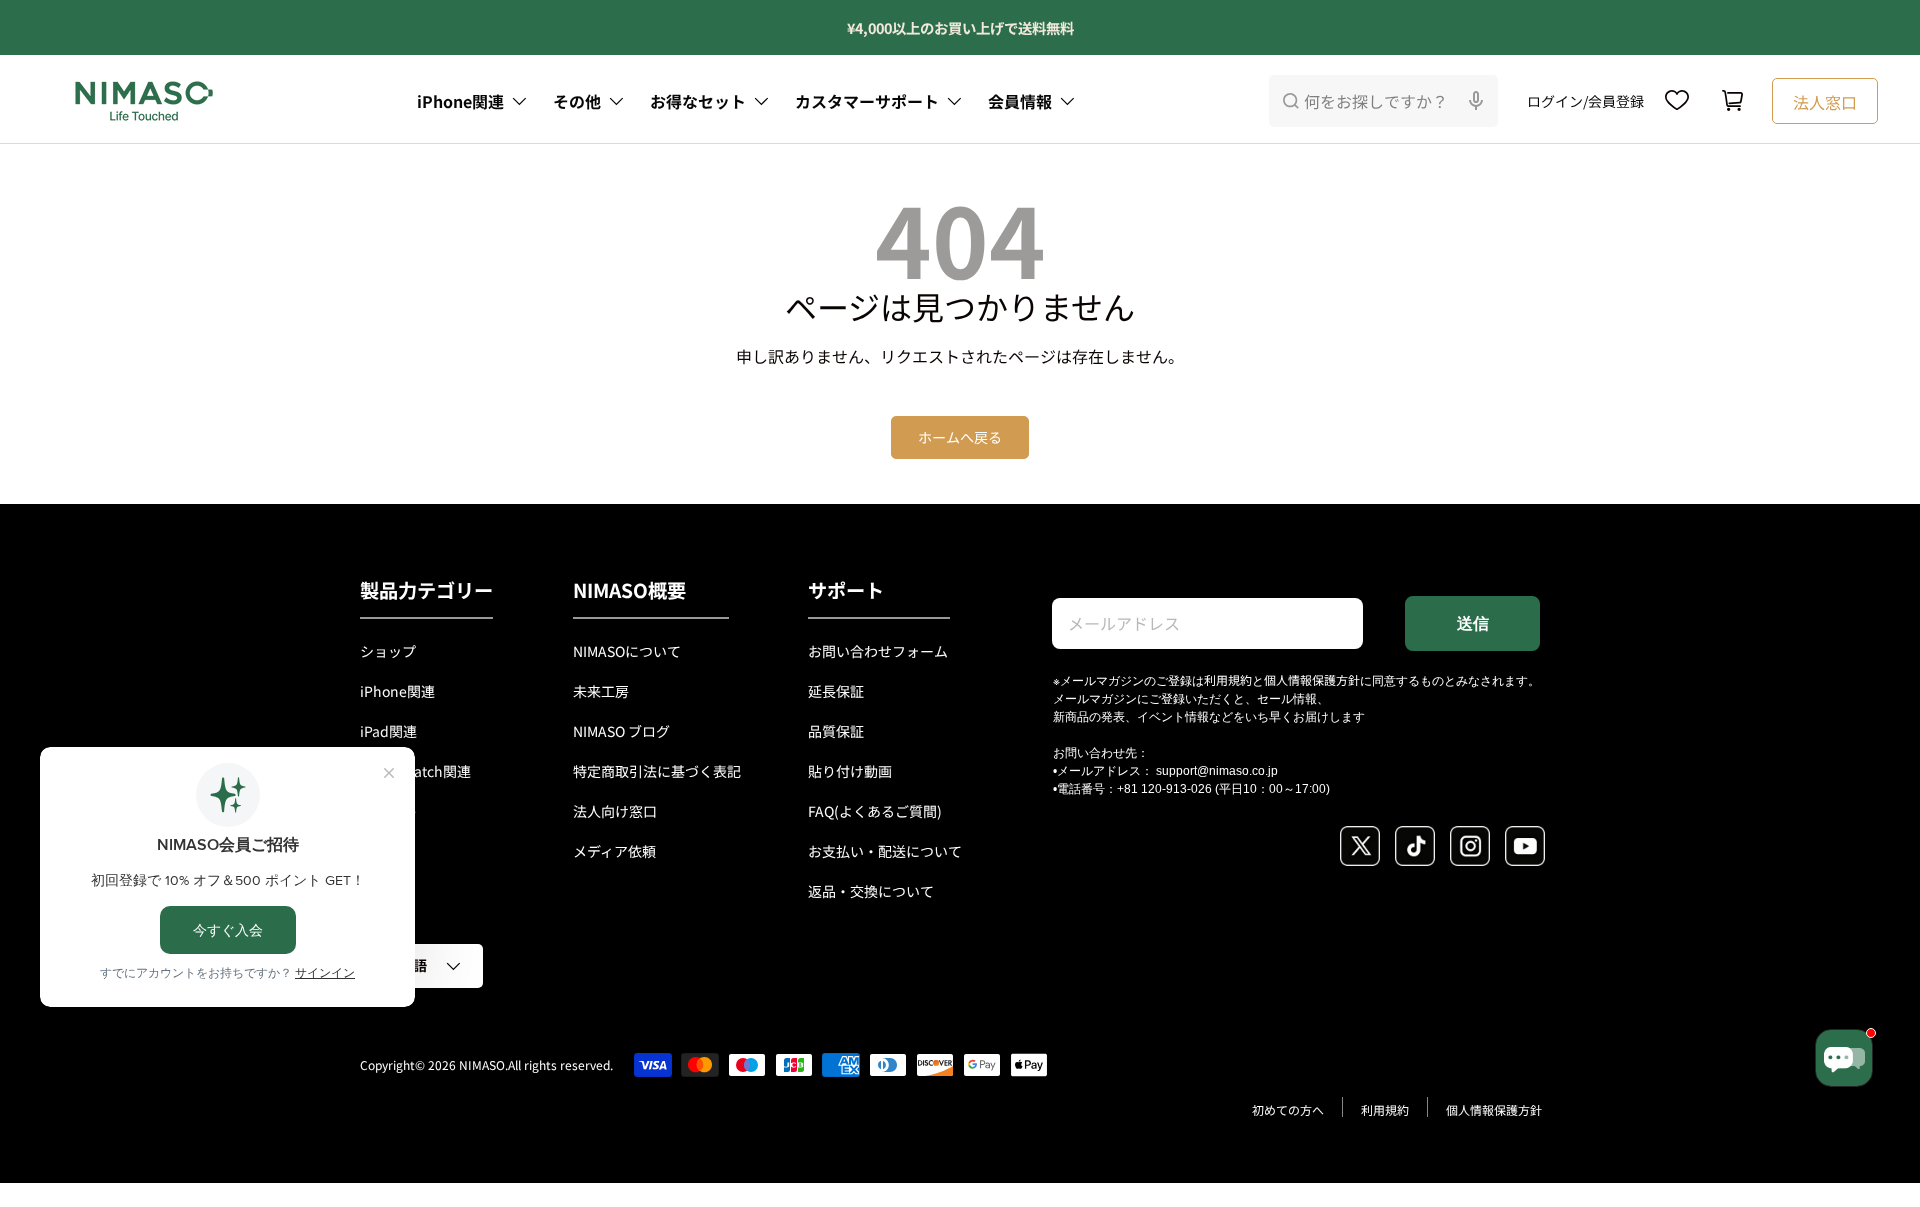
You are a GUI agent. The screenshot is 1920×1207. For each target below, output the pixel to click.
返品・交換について (871, 891)
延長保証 (836, 691)
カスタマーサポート (867, 101)
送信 (1473, 623)
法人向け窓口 (615, 811)
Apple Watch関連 (415, 771)
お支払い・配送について (885, 851)
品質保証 (836, 731)
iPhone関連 (460, 101)
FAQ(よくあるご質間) (875, 811)
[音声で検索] (1476, 101)
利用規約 (1228, 679)
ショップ (388, 651)
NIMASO (482, 1064)
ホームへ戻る (960, 437)
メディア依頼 (614, 851)
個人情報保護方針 (1312, 679)
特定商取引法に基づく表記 (657, 771)
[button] (1733, 101)
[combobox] (1383, 101)
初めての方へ (1288, 1109)
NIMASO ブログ (621, 731)
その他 (577, 101)
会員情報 (1020, 101)
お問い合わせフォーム (878, 651)
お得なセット (698, 101)
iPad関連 (388, 731)
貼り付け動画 (850, 771)
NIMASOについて (627, 651)
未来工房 (601, 691)
